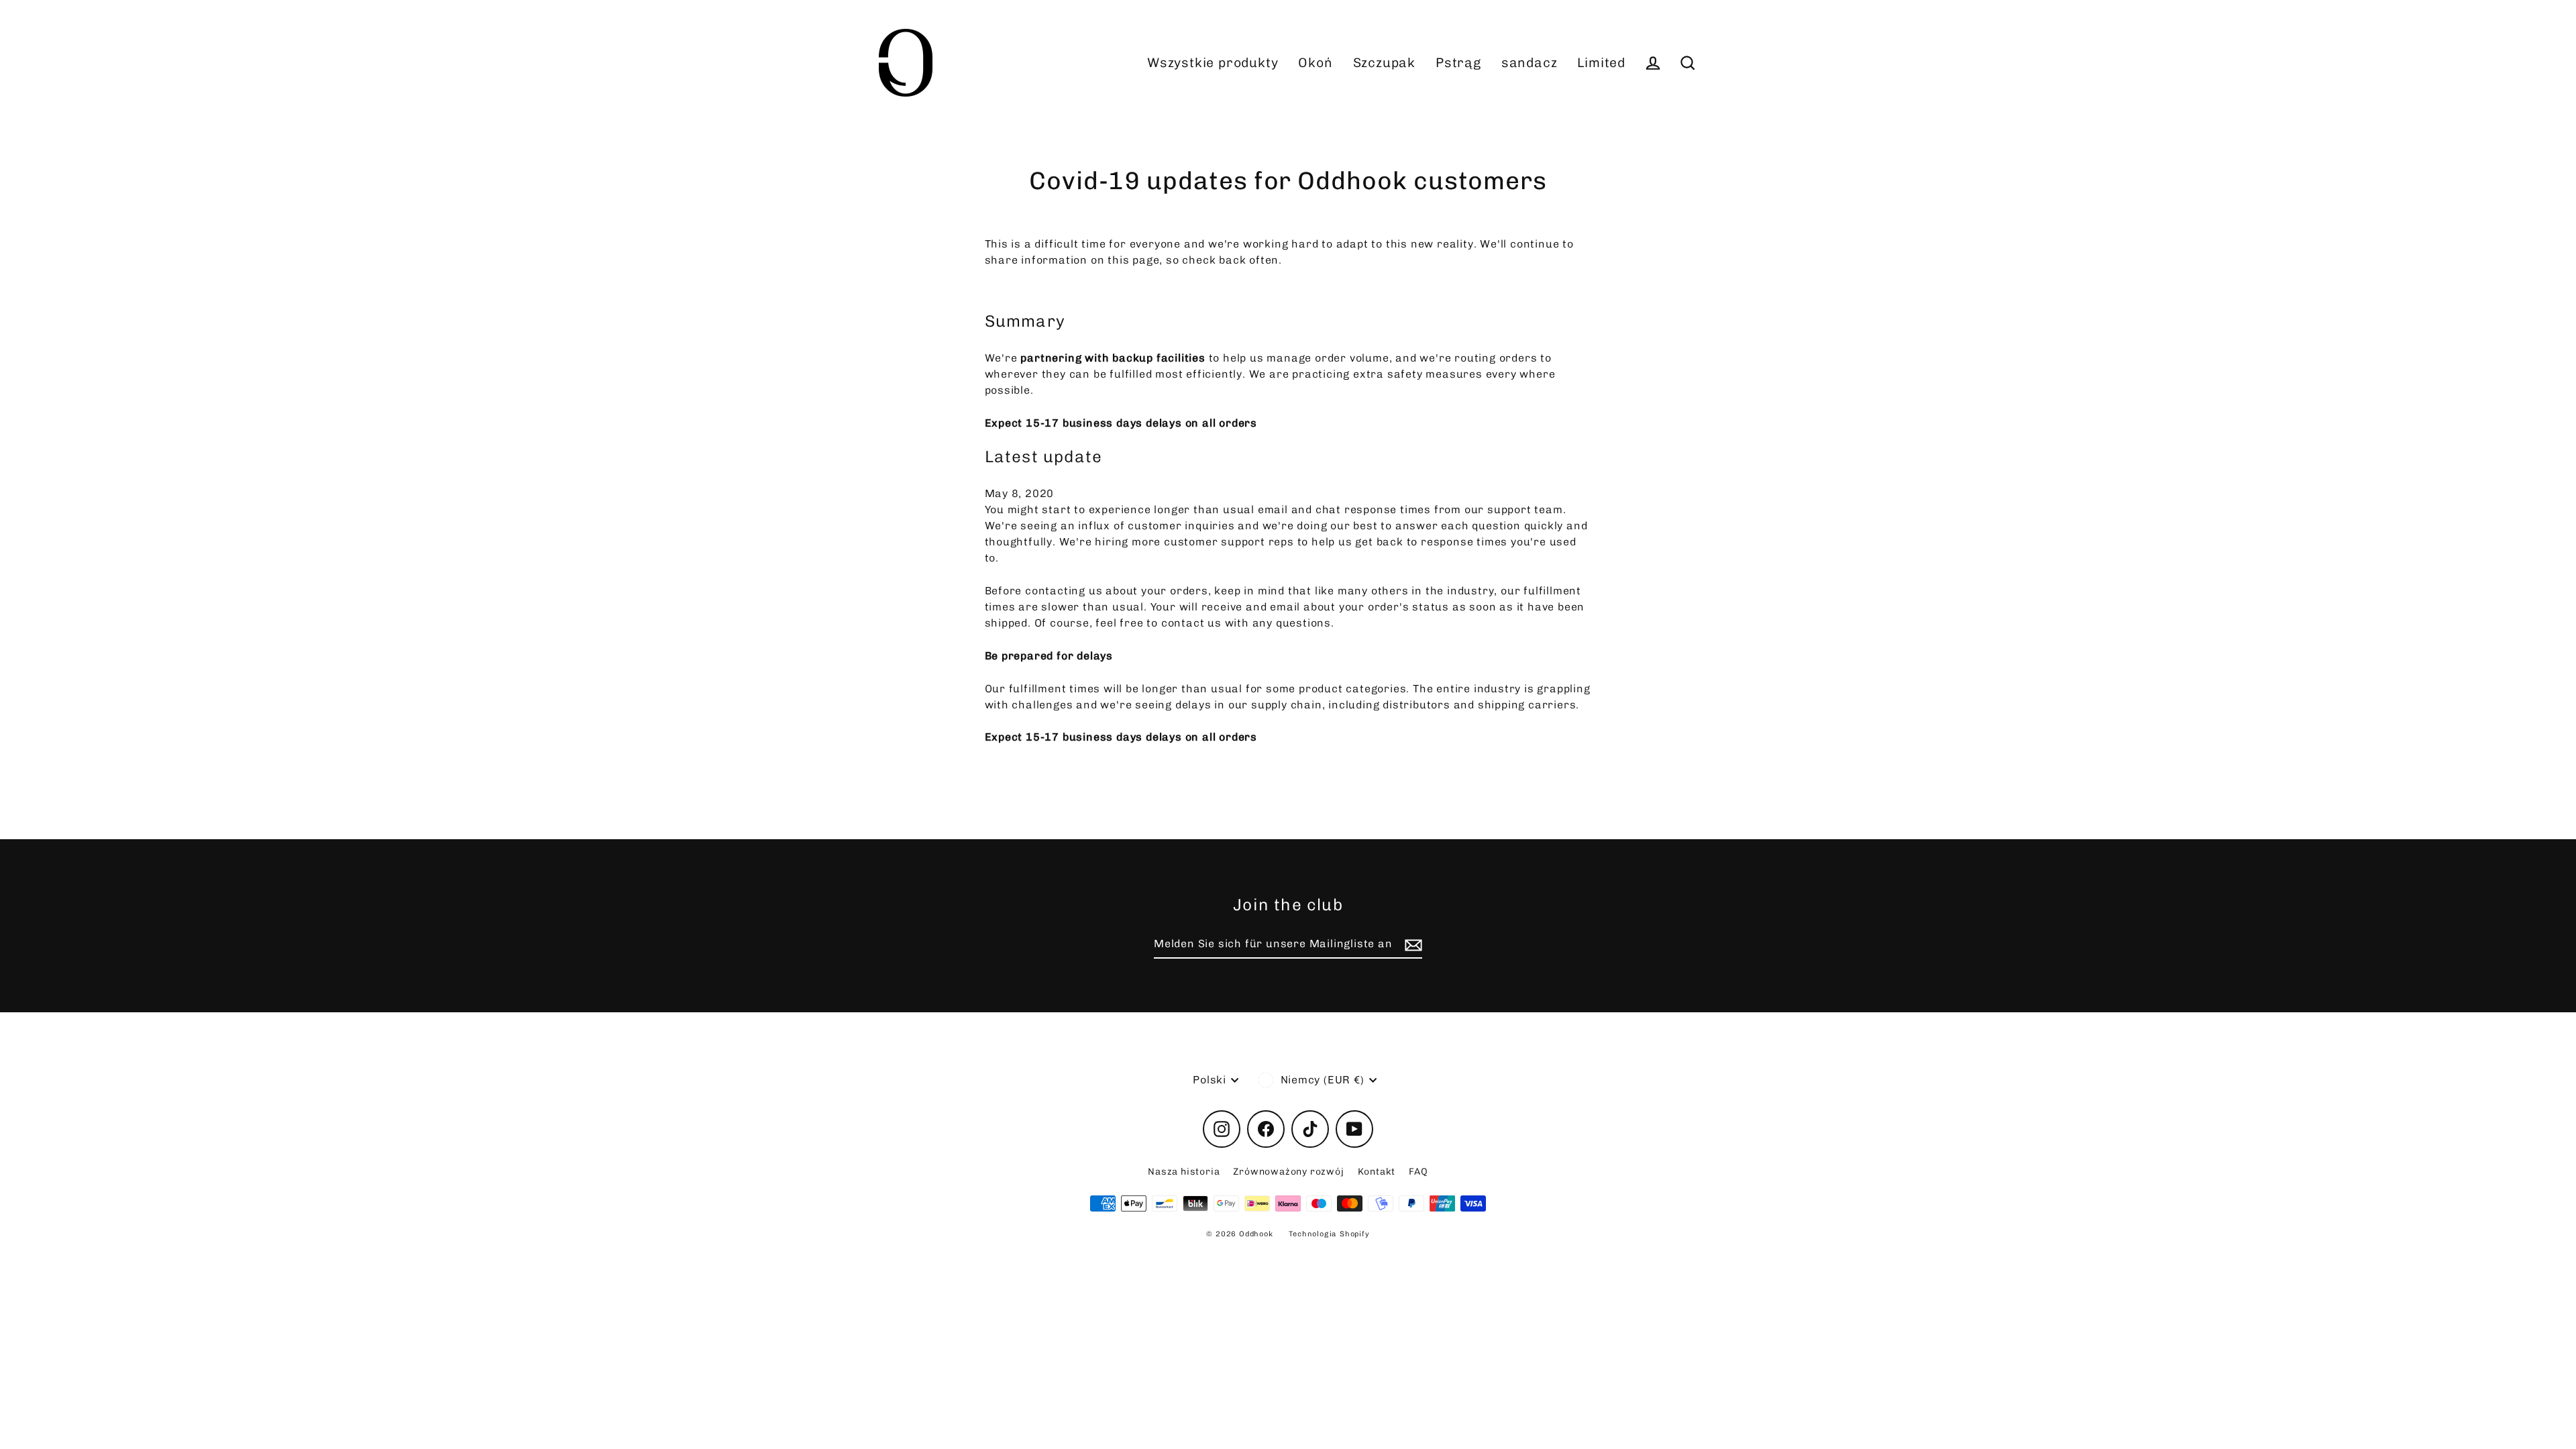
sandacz (1529, 63)
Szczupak (1384, 63)
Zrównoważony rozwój (1288, 1172)
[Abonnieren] (1411, 945)
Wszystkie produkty (1213, 63)
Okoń (1315, 63)
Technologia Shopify (1329, 1234)
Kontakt (1377, 1172)
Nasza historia (1184, 1172)
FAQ (1418, 1172)
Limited (1601, 63)
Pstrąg (1458, 63)
